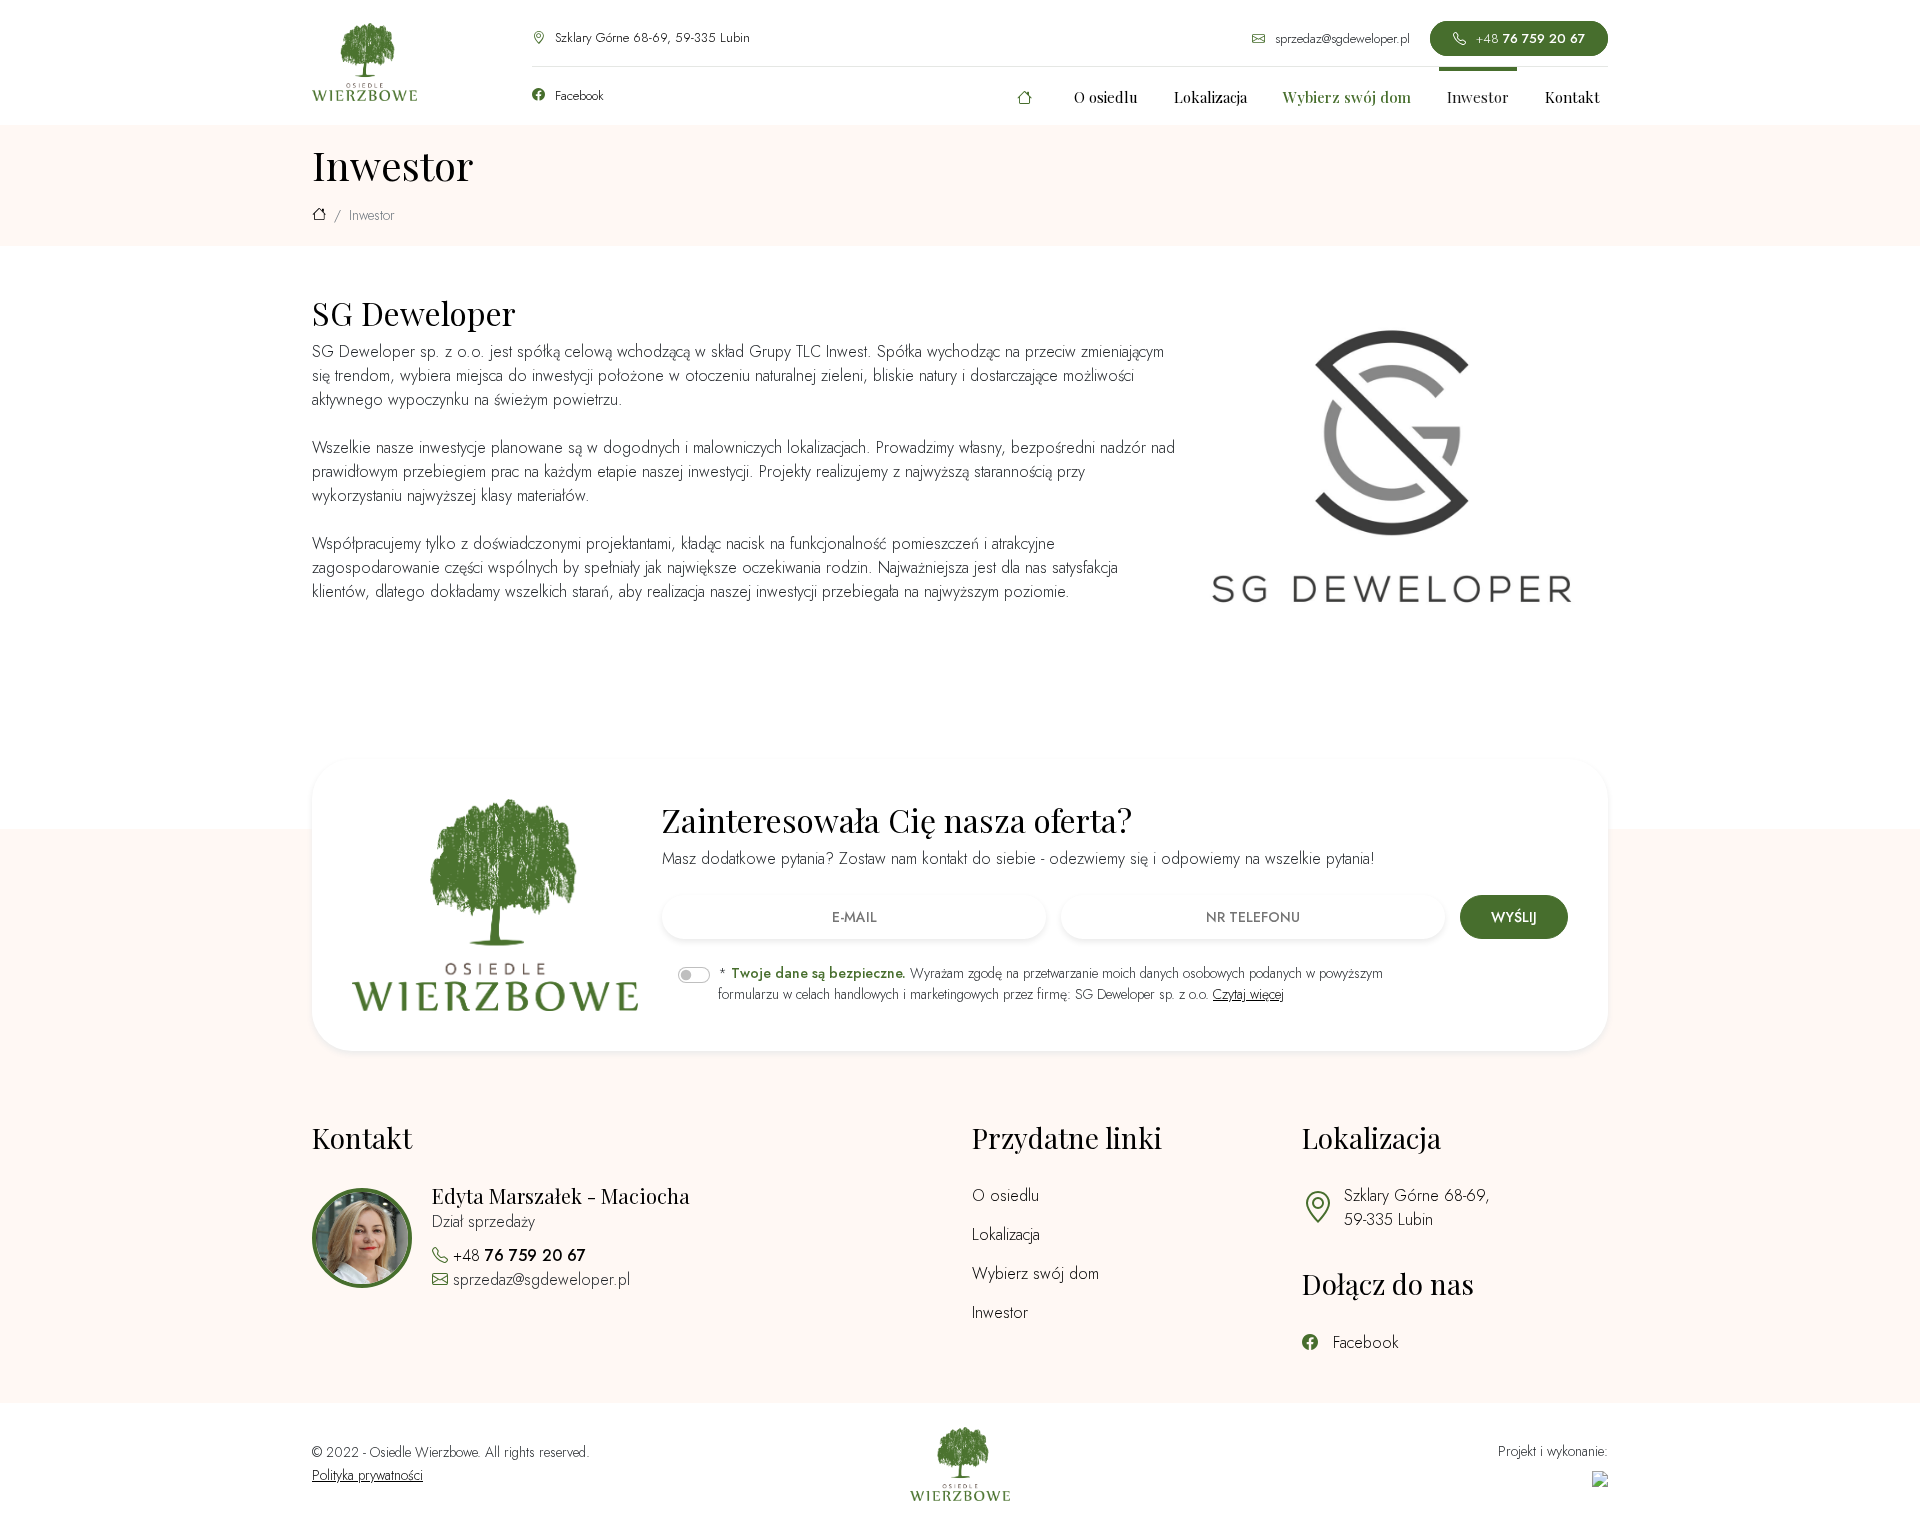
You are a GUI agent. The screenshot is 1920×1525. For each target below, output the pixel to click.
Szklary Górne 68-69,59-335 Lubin (1417, 1207)
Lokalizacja (1210, 97)
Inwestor (1478, 97)
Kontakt (1572, 97)
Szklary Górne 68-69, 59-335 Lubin (650, 37)
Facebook (577, 95)
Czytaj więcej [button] (1248, 994)
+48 (1528, 38)
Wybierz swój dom (1035, 1273)
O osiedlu (1106, 97)
